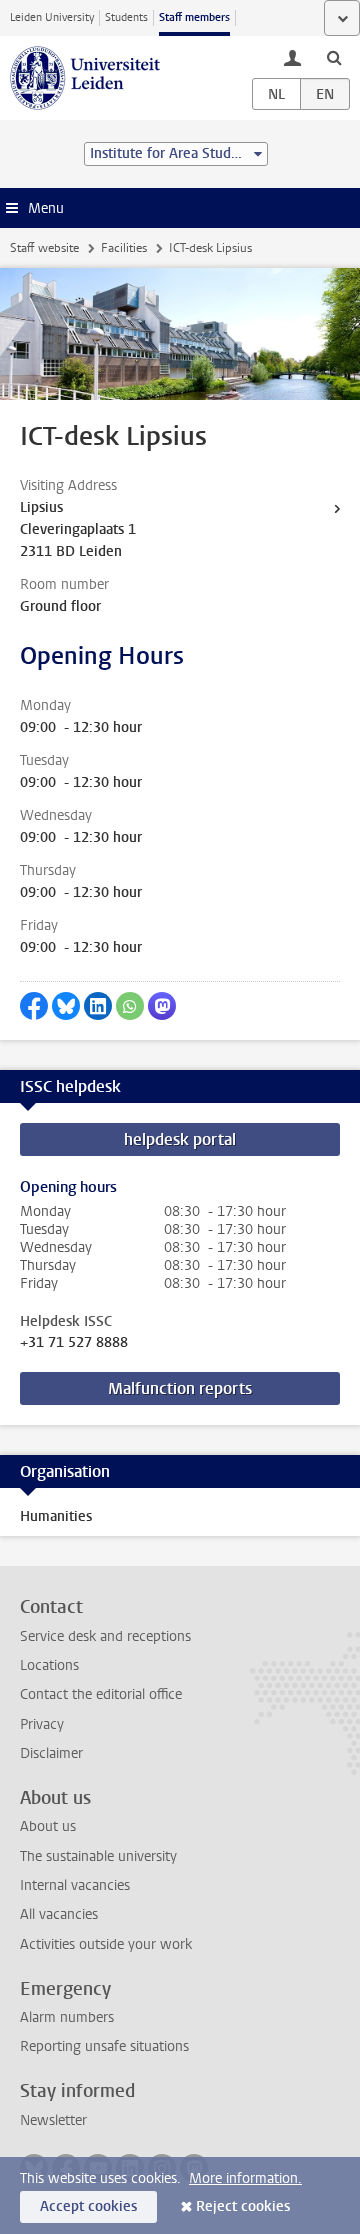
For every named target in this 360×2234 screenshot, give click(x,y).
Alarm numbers (67, 2017)
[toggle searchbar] (334, 57)
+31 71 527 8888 (74, 1343)
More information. (245, 2178)
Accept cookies (88, 2206)
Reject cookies (243, 2206)
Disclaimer (51, 1753)
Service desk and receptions (105, 1636)
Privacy (42, 1724)
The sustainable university (98, 1856)
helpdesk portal (180, 1139)
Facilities (124, 248)
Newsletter (53, 2120)
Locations (49, 1665)
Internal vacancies (75, 1885)
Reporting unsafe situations (104, 2046)
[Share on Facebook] (34, 1006)
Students (126, 17)
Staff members (194, 17)
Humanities (56, 1516)
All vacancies (59, 1914)
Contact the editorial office (101, 1694)
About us (48, 1826)
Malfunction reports (180, 1388)
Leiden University (52, 17)
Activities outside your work (106, 1944)
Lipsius (41, 507)
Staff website (44, 248)
